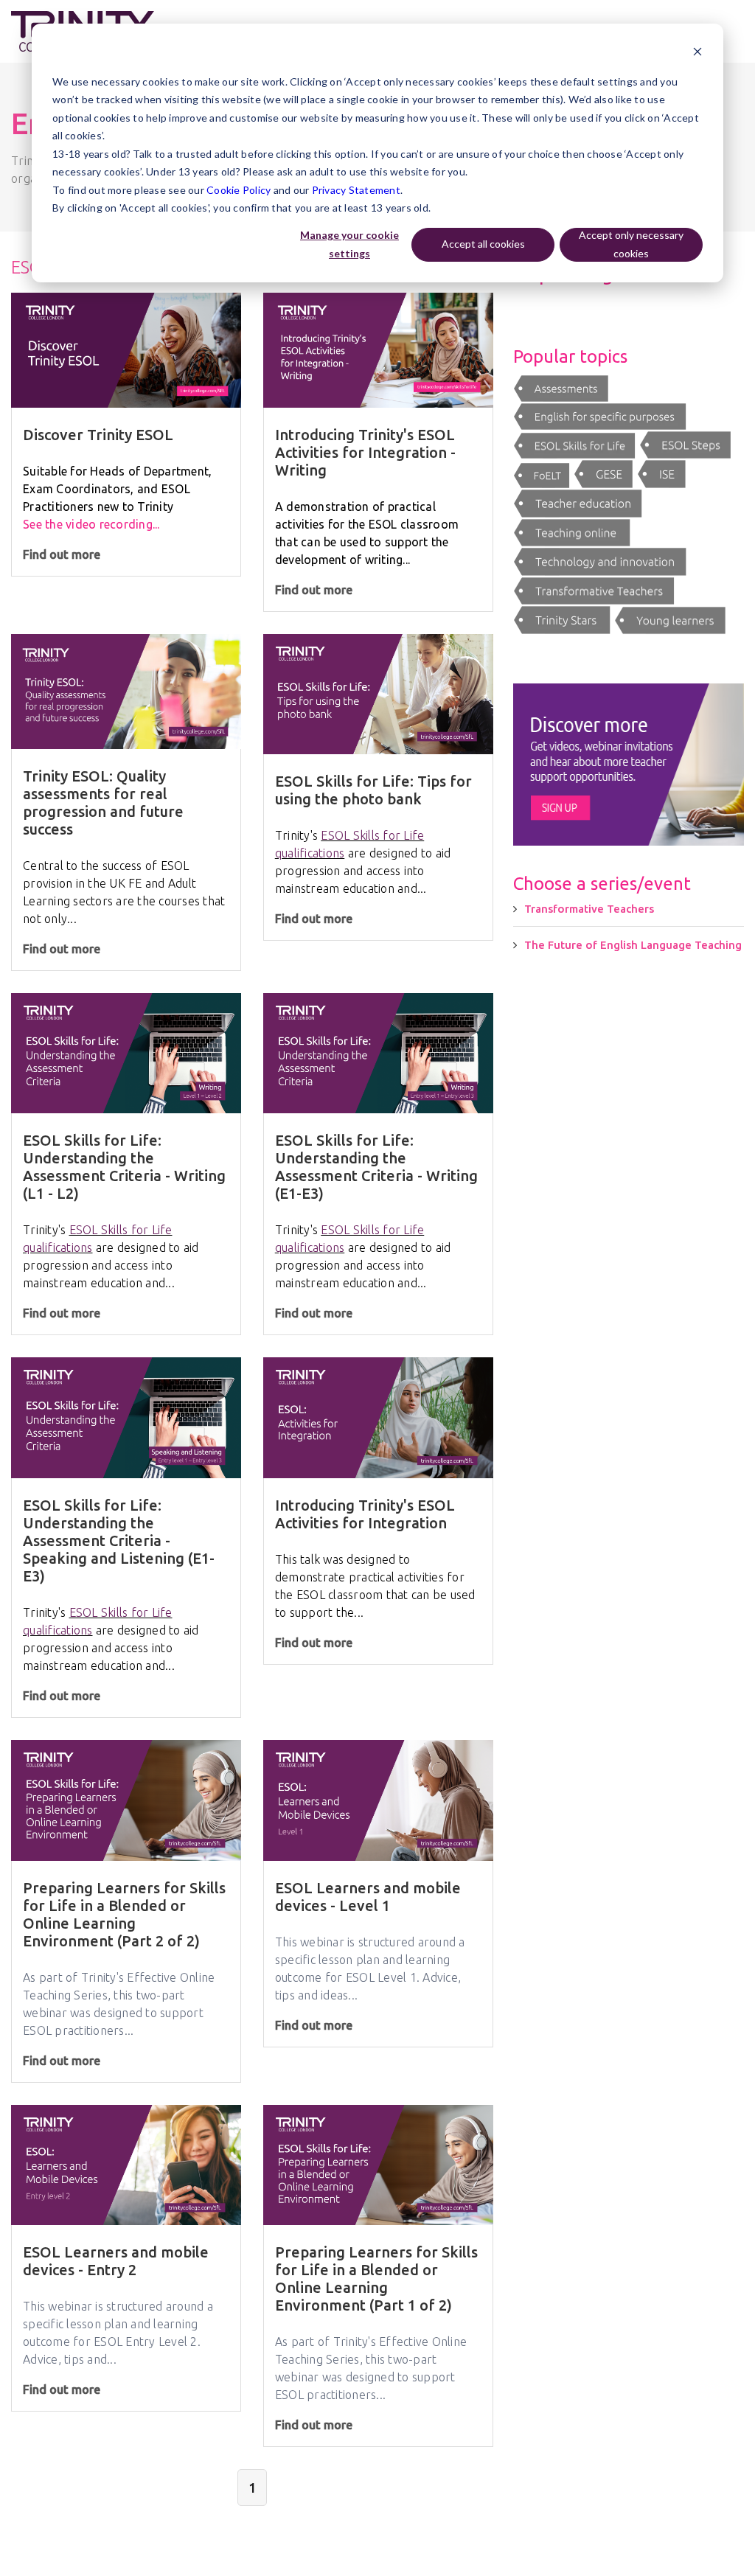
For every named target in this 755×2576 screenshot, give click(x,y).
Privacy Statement (356, 190)
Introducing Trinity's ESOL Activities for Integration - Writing (365, 452)
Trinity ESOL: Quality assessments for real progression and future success (103, 803)
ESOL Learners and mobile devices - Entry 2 (116, 2261)
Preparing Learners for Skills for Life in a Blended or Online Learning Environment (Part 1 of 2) (376, 2279)
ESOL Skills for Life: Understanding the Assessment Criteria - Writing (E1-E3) (376, 1167)
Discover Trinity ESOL (98, 435)
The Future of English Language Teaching (633, 945)
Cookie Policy (239, 190)
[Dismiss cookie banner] (697, 53)
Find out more (62, 554)
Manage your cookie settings (349, 244)
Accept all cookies (483, 244)
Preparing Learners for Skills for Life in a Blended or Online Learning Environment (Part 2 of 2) (124, 1914)
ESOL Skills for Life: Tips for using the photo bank (373, 790)
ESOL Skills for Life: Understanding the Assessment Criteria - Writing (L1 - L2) (124, 1167)
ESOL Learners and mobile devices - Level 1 (368, 1897)
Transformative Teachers (589, 909)
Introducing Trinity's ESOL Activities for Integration (365, 1514)
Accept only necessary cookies (631, 244)
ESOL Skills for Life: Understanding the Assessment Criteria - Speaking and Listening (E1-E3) (119, 1541)
